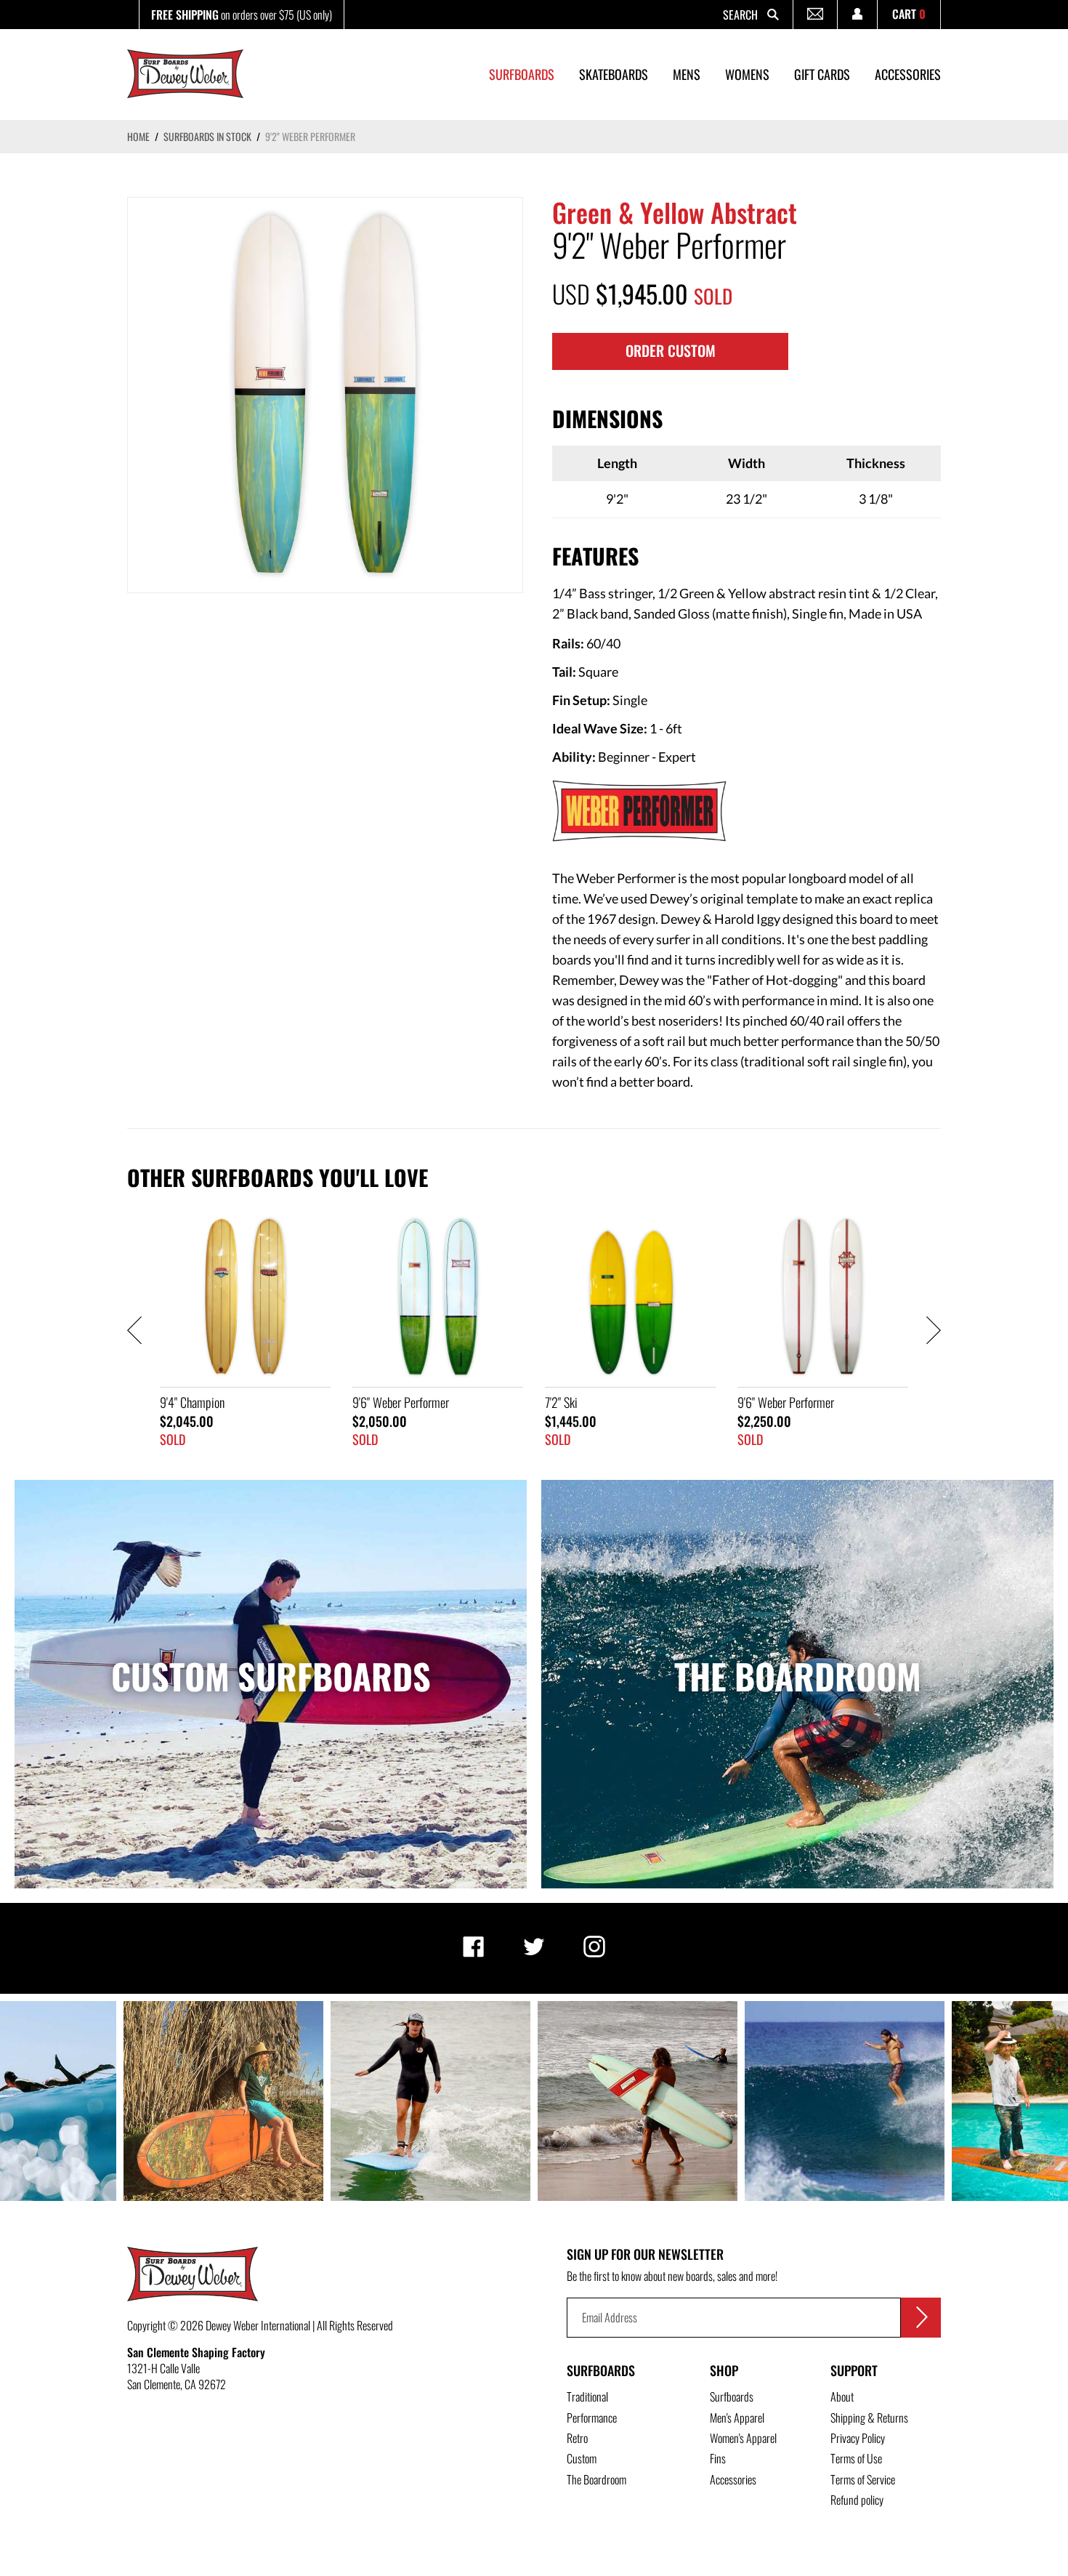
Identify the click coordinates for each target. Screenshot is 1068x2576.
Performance (592, 2418)
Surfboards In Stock (207, 136)
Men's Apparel (737, 2418)
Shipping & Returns (869, 2418)
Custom (582, 2458)
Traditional (587, 2396)
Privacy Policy (858, 2438)
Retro (577, 2438)
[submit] (921, 2318)
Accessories (733, 2479)
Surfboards (601, 2370)
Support (854, 2370)
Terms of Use (856, 2458)
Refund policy (857, 2500)
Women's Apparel (743, 2438)
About (842, 2396)
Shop (724, 2370)
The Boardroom (596, 2479)
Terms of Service (863, 2479)
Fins (718, 2458)
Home (138, 136)
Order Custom (671, 350)
